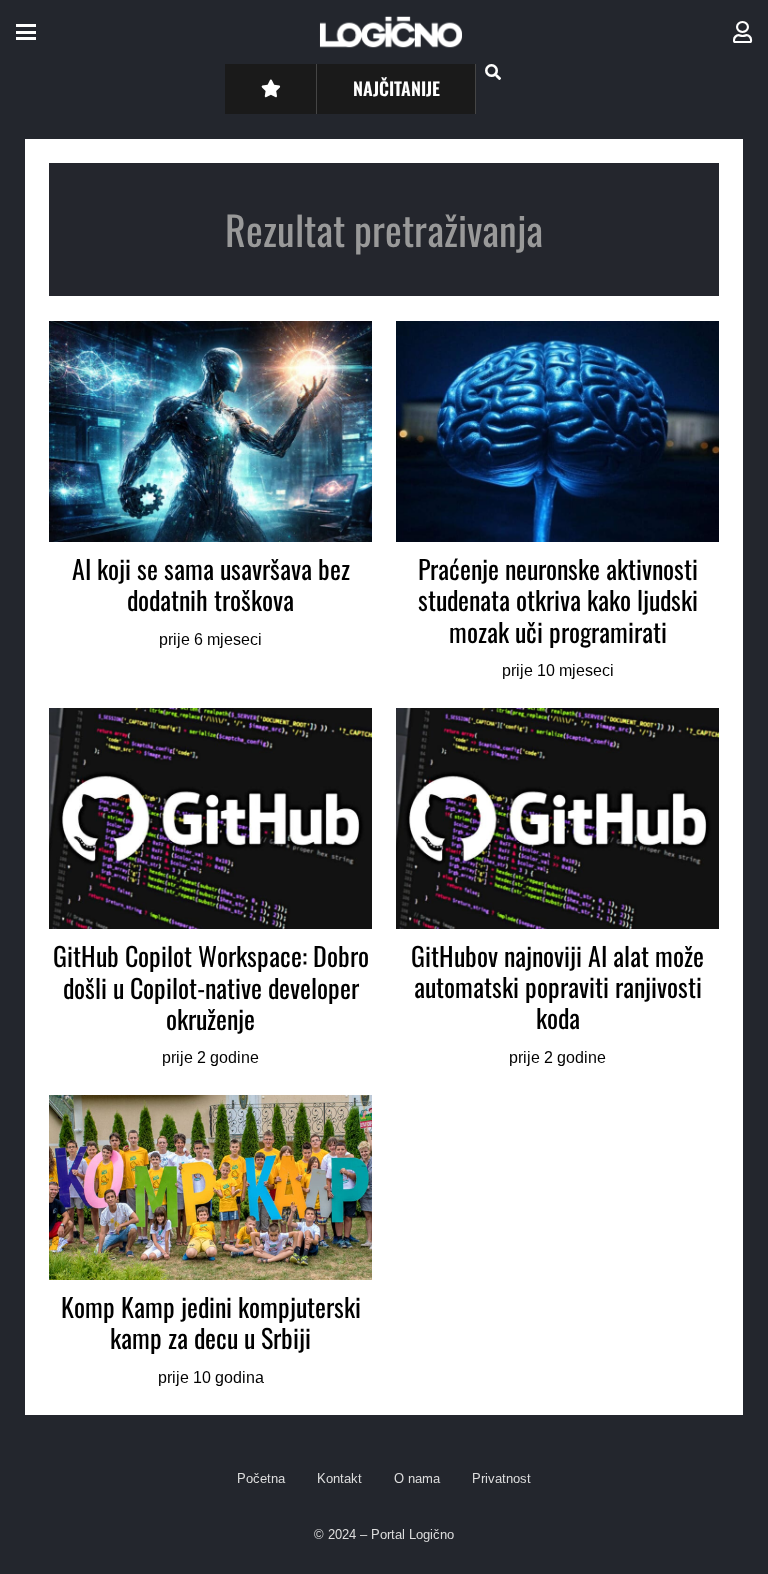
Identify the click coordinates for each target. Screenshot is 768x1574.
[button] (26, 32)
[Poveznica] (742, 32)
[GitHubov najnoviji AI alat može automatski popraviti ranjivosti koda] (557, 889)
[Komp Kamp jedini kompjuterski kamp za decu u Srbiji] (210, 1242)
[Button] (270, 88)
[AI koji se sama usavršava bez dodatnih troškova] (210, 502)
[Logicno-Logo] (391, 32)
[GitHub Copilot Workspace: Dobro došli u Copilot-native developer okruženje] (210, 889)
